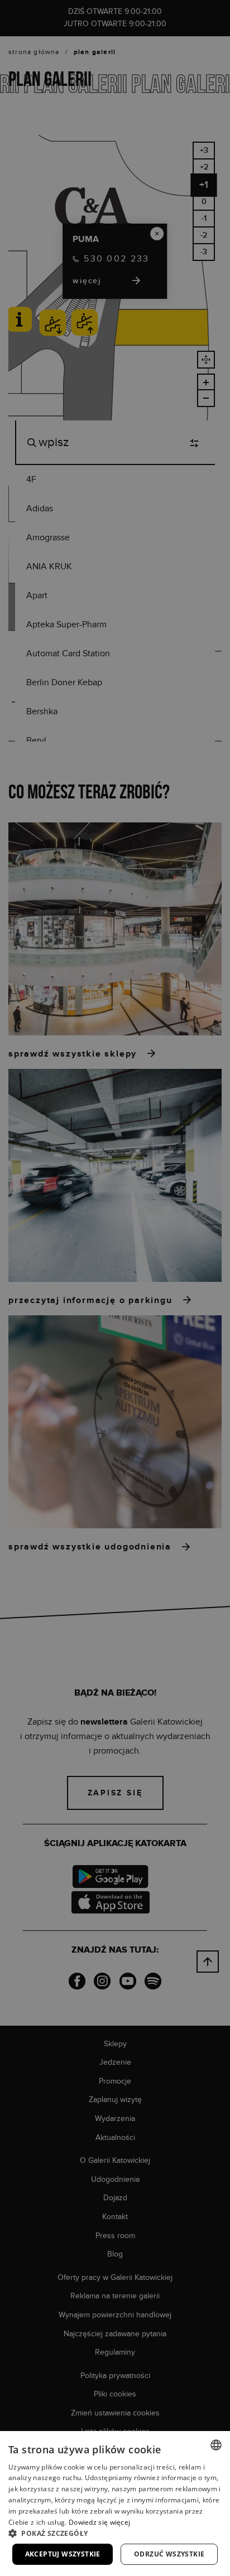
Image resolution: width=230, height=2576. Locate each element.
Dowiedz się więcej (99, 2522)
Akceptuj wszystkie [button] (63, 2554)
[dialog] (115, 1288)
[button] (115, 2533)
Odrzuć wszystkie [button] (169, 2554)
